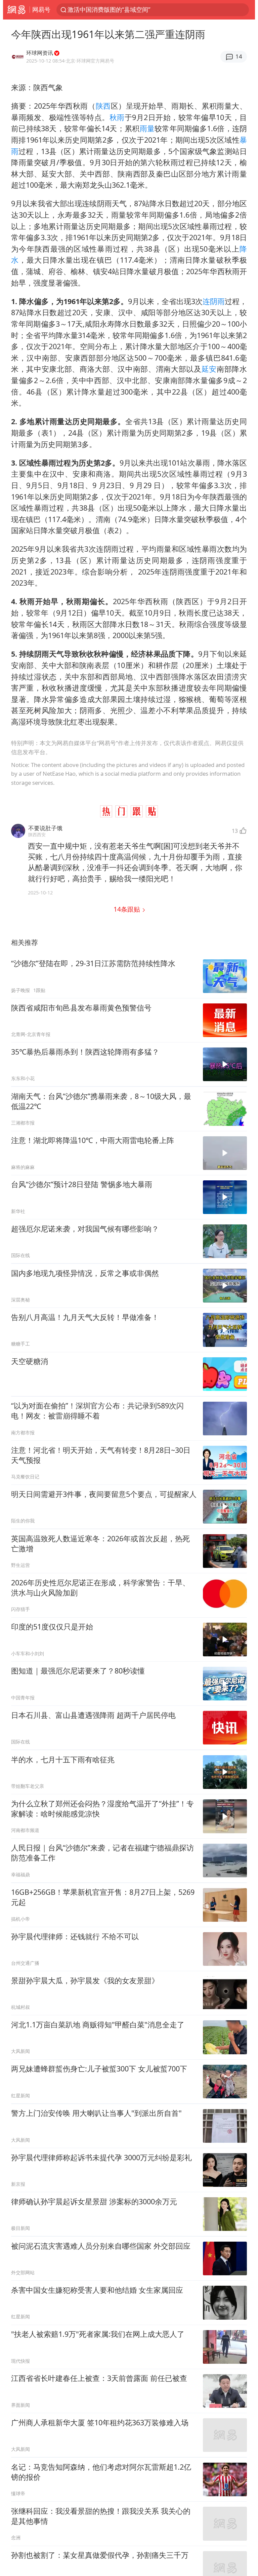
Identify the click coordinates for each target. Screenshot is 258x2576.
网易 (16, 10)
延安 (209, 369)
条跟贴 (128, 909)
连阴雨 (214, 301)
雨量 (147, 128)
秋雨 (117, 117)
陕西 (103, 106)
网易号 (41, 9)
